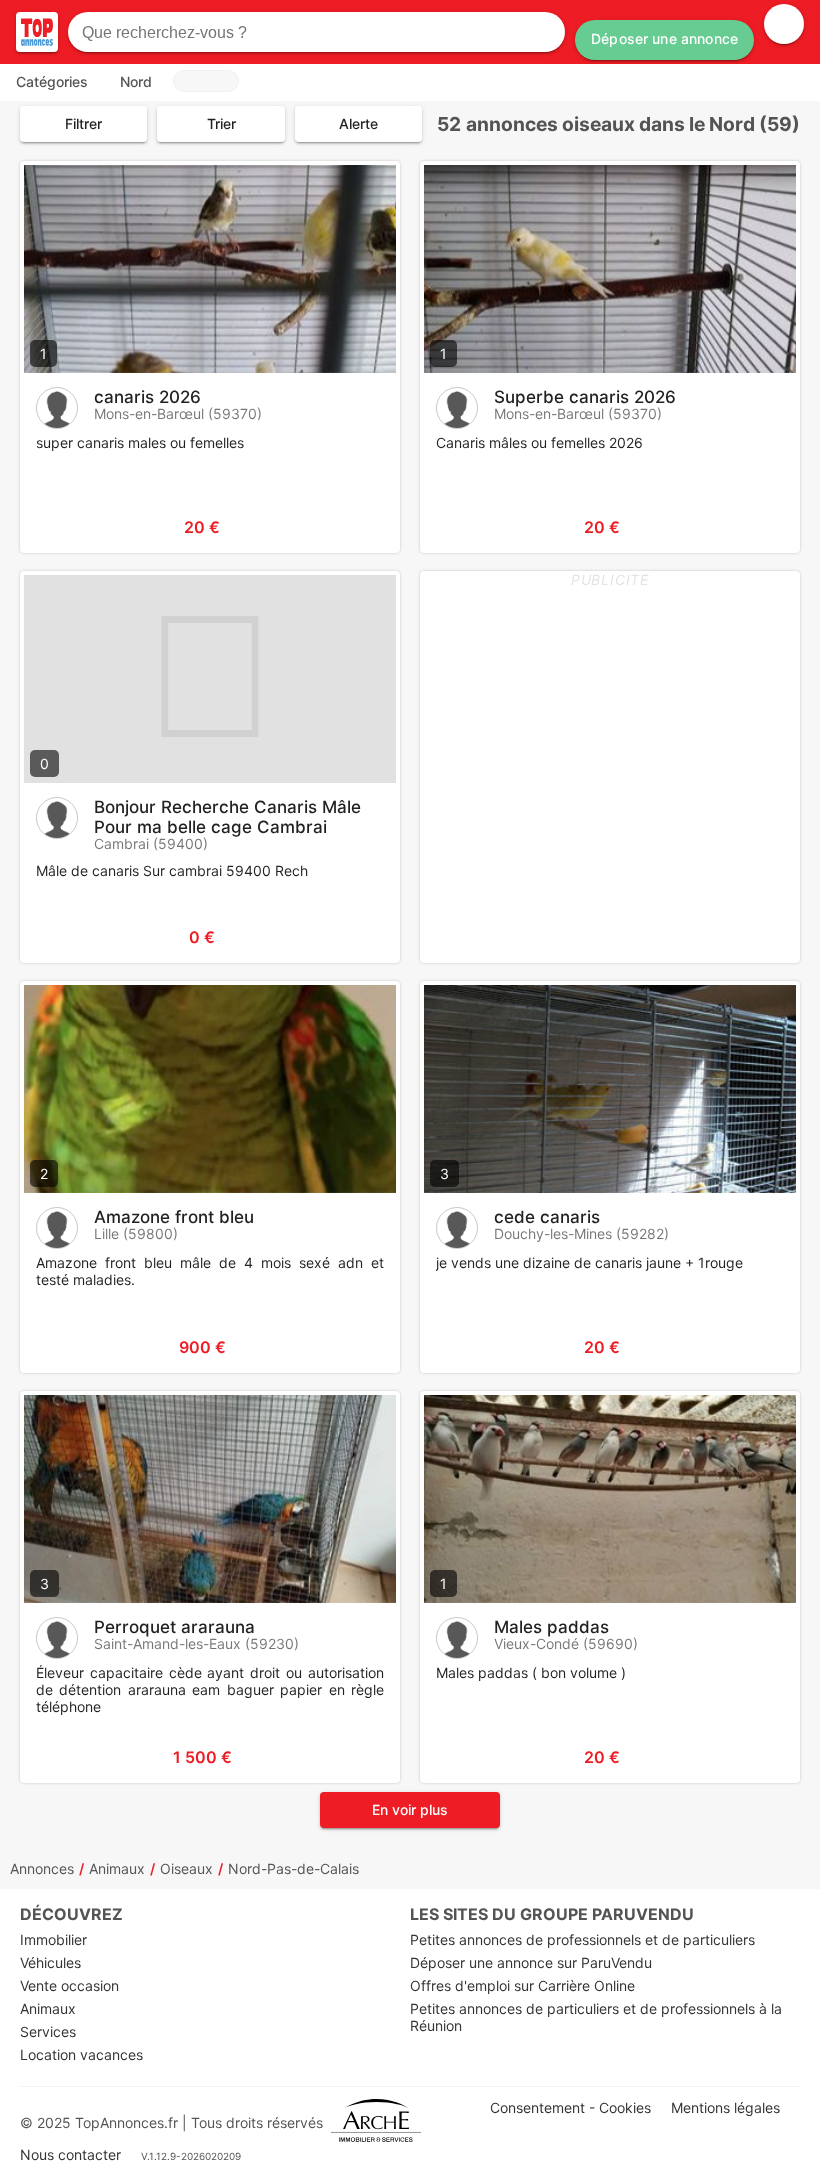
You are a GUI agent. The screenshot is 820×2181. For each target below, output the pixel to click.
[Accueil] (37, 32)
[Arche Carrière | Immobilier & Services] (376, 2122)
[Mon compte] (784, 24)
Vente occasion (69, 1985)
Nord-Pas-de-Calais (293, 1868)
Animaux (117, 1868)
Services (48, 2031)
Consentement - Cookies (570, 2107)
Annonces (42, 1868)
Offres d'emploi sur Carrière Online (522, 1985)
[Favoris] (60, 527)
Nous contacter (70, 2154)
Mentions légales (725, 2107)
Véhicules (50, 1962)
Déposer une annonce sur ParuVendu (531, 1962)
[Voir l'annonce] (352, 527)
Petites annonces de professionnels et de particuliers (582, 1939)
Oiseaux (186, 1868)
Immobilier (53, 1939)
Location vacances (81, 2054)
